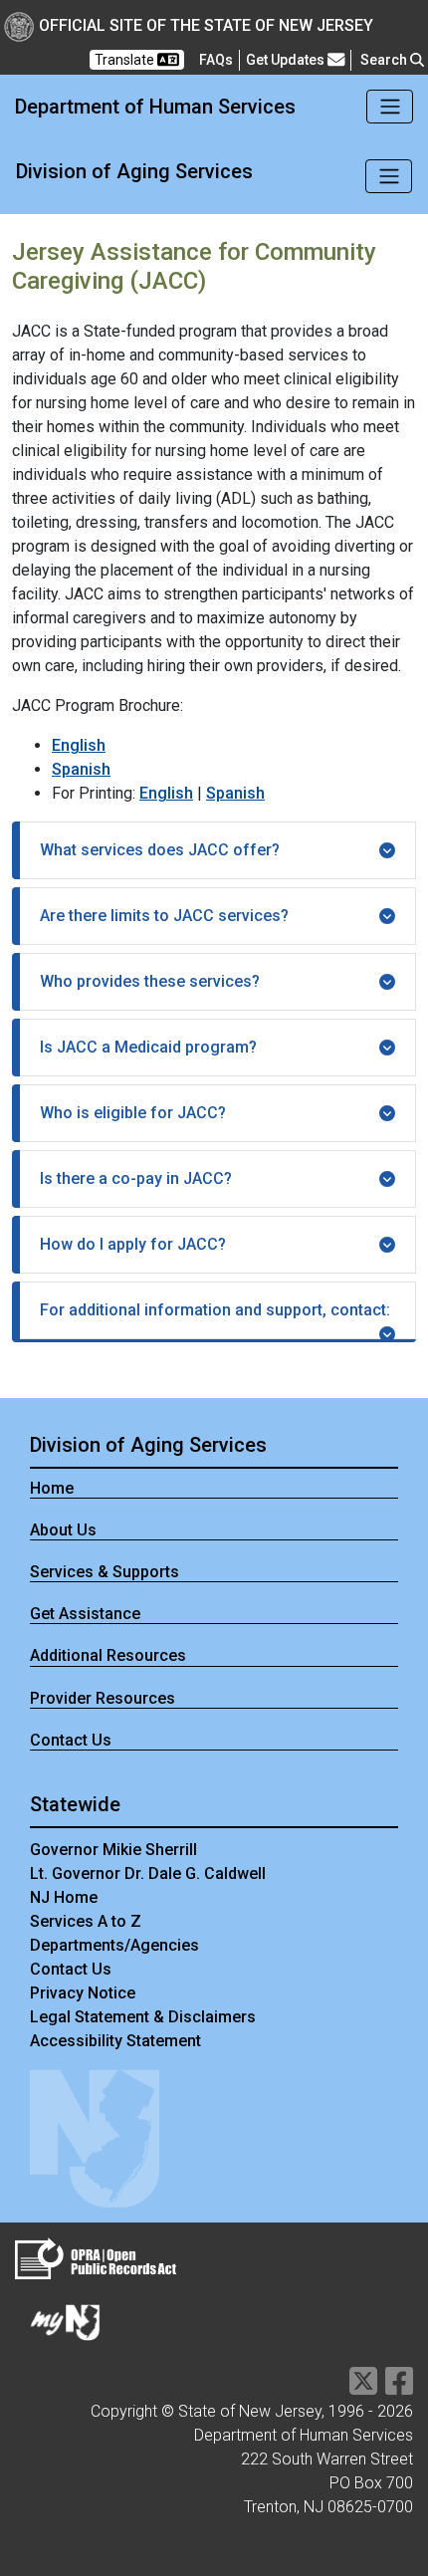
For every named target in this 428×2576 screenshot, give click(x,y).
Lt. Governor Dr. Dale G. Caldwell (148, 1873)
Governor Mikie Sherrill (113, 1850)
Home (52, 1488)
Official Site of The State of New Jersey (206, 25)
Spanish (81, 769)
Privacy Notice (83, 1993)
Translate (126, 60)
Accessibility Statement (115, 2041)
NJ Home (64, 1897)
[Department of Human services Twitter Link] (363, 2387)
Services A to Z (86, 1921)
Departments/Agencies (114, 1945)
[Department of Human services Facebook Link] (399, 2387)
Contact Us (71, 1740)
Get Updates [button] (287, 60)
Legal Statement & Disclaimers (143, 2017)
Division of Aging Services (134, 171)
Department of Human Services (155, 107)
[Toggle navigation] (390, 107)
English (79, 745)
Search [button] (385, 60)
